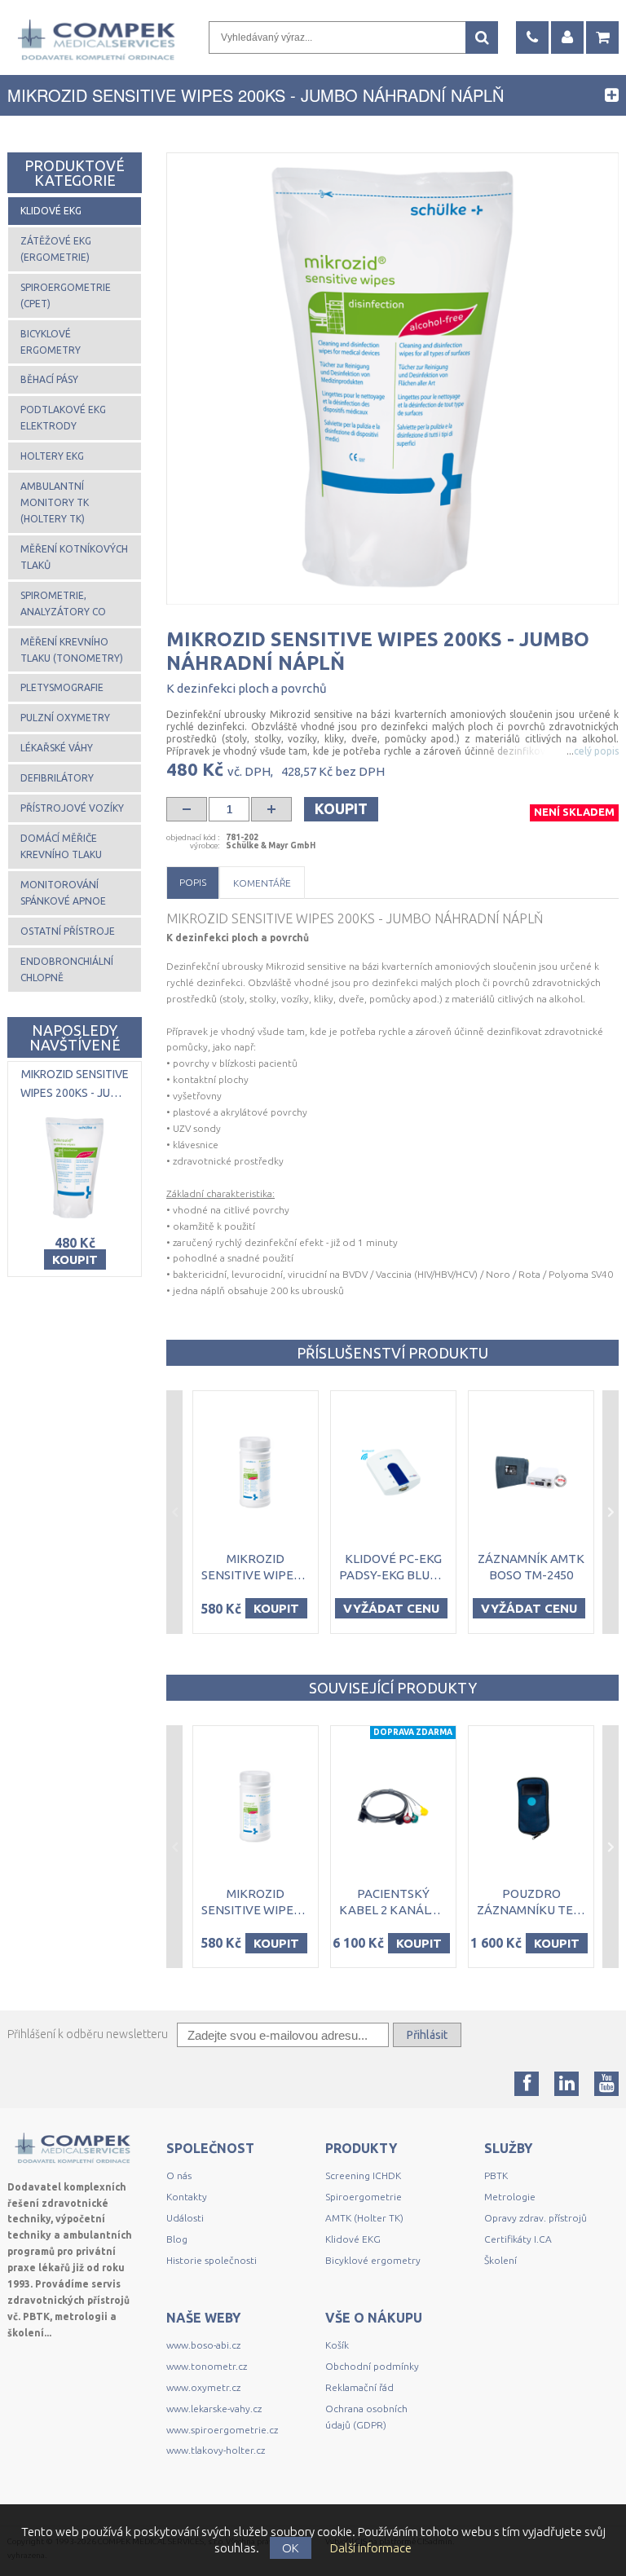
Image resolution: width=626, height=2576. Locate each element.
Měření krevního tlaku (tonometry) (72, 650)
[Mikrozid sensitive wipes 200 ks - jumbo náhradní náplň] (392, 379)
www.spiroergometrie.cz (222, 2430)
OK (291, 2548)
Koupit (341, 808)
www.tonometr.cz (207, 2366)
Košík (337, 2345)
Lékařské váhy (57, 748)
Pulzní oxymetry (65, 718)
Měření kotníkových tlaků (74, 557)
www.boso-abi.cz (203, 2345)
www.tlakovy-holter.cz (216, 2450)
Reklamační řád (359, 2387)
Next (611, 1512)
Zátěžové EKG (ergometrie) (56, 249)
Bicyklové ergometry (51, 342)
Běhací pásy (49, 379)
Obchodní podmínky (372, 2366)
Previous (174, 1512)
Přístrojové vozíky (72, 808)
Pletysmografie (62, 687)
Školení (500, 2260)
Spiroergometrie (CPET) (66, 295)
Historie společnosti (212, 2260)
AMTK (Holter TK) (364, 2218)
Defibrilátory (57, 778)
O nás (179, 2175)
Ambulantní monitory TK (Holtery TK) (55, 502)
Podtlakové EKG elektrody (63, 418)
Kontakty (187, 2197)
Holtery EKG (52, 456)
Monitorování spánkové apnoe (63, 893)
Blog (177, 2239)
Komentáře (262, 883)
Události (185, 2218)
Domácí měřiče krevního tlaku (61, 846)
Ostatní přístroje (68, 931)
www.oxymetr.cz (203, 2387)
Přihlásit (427, 2035)
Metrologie (510, 2197)
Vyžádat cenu (391, 1608)
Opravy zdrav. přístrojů (536, 2218)
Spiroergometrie (364, 2197)
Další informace (371, 2548)
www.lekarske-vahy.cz (214, 2409)
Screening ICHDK (363, 2175)
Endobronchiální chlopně (67, 969)
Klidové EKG (51, 211)
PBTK (496, 2175)
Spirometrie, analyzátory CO (63, 603)
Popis (193, 882)
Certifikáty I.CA (518, 2239)
